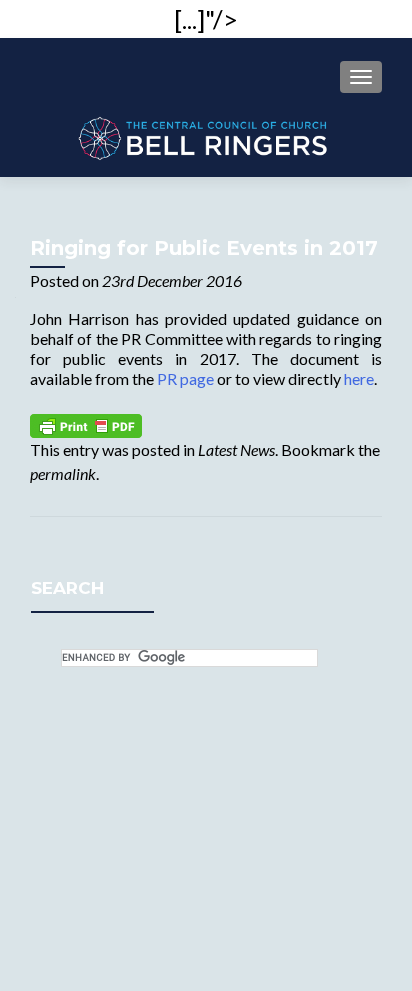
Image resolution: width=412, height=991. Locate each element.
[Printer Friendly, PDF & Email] (86, 423)
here (359, 378)
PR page (185, 378)
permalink (63, 473)
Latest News (236, 449)
